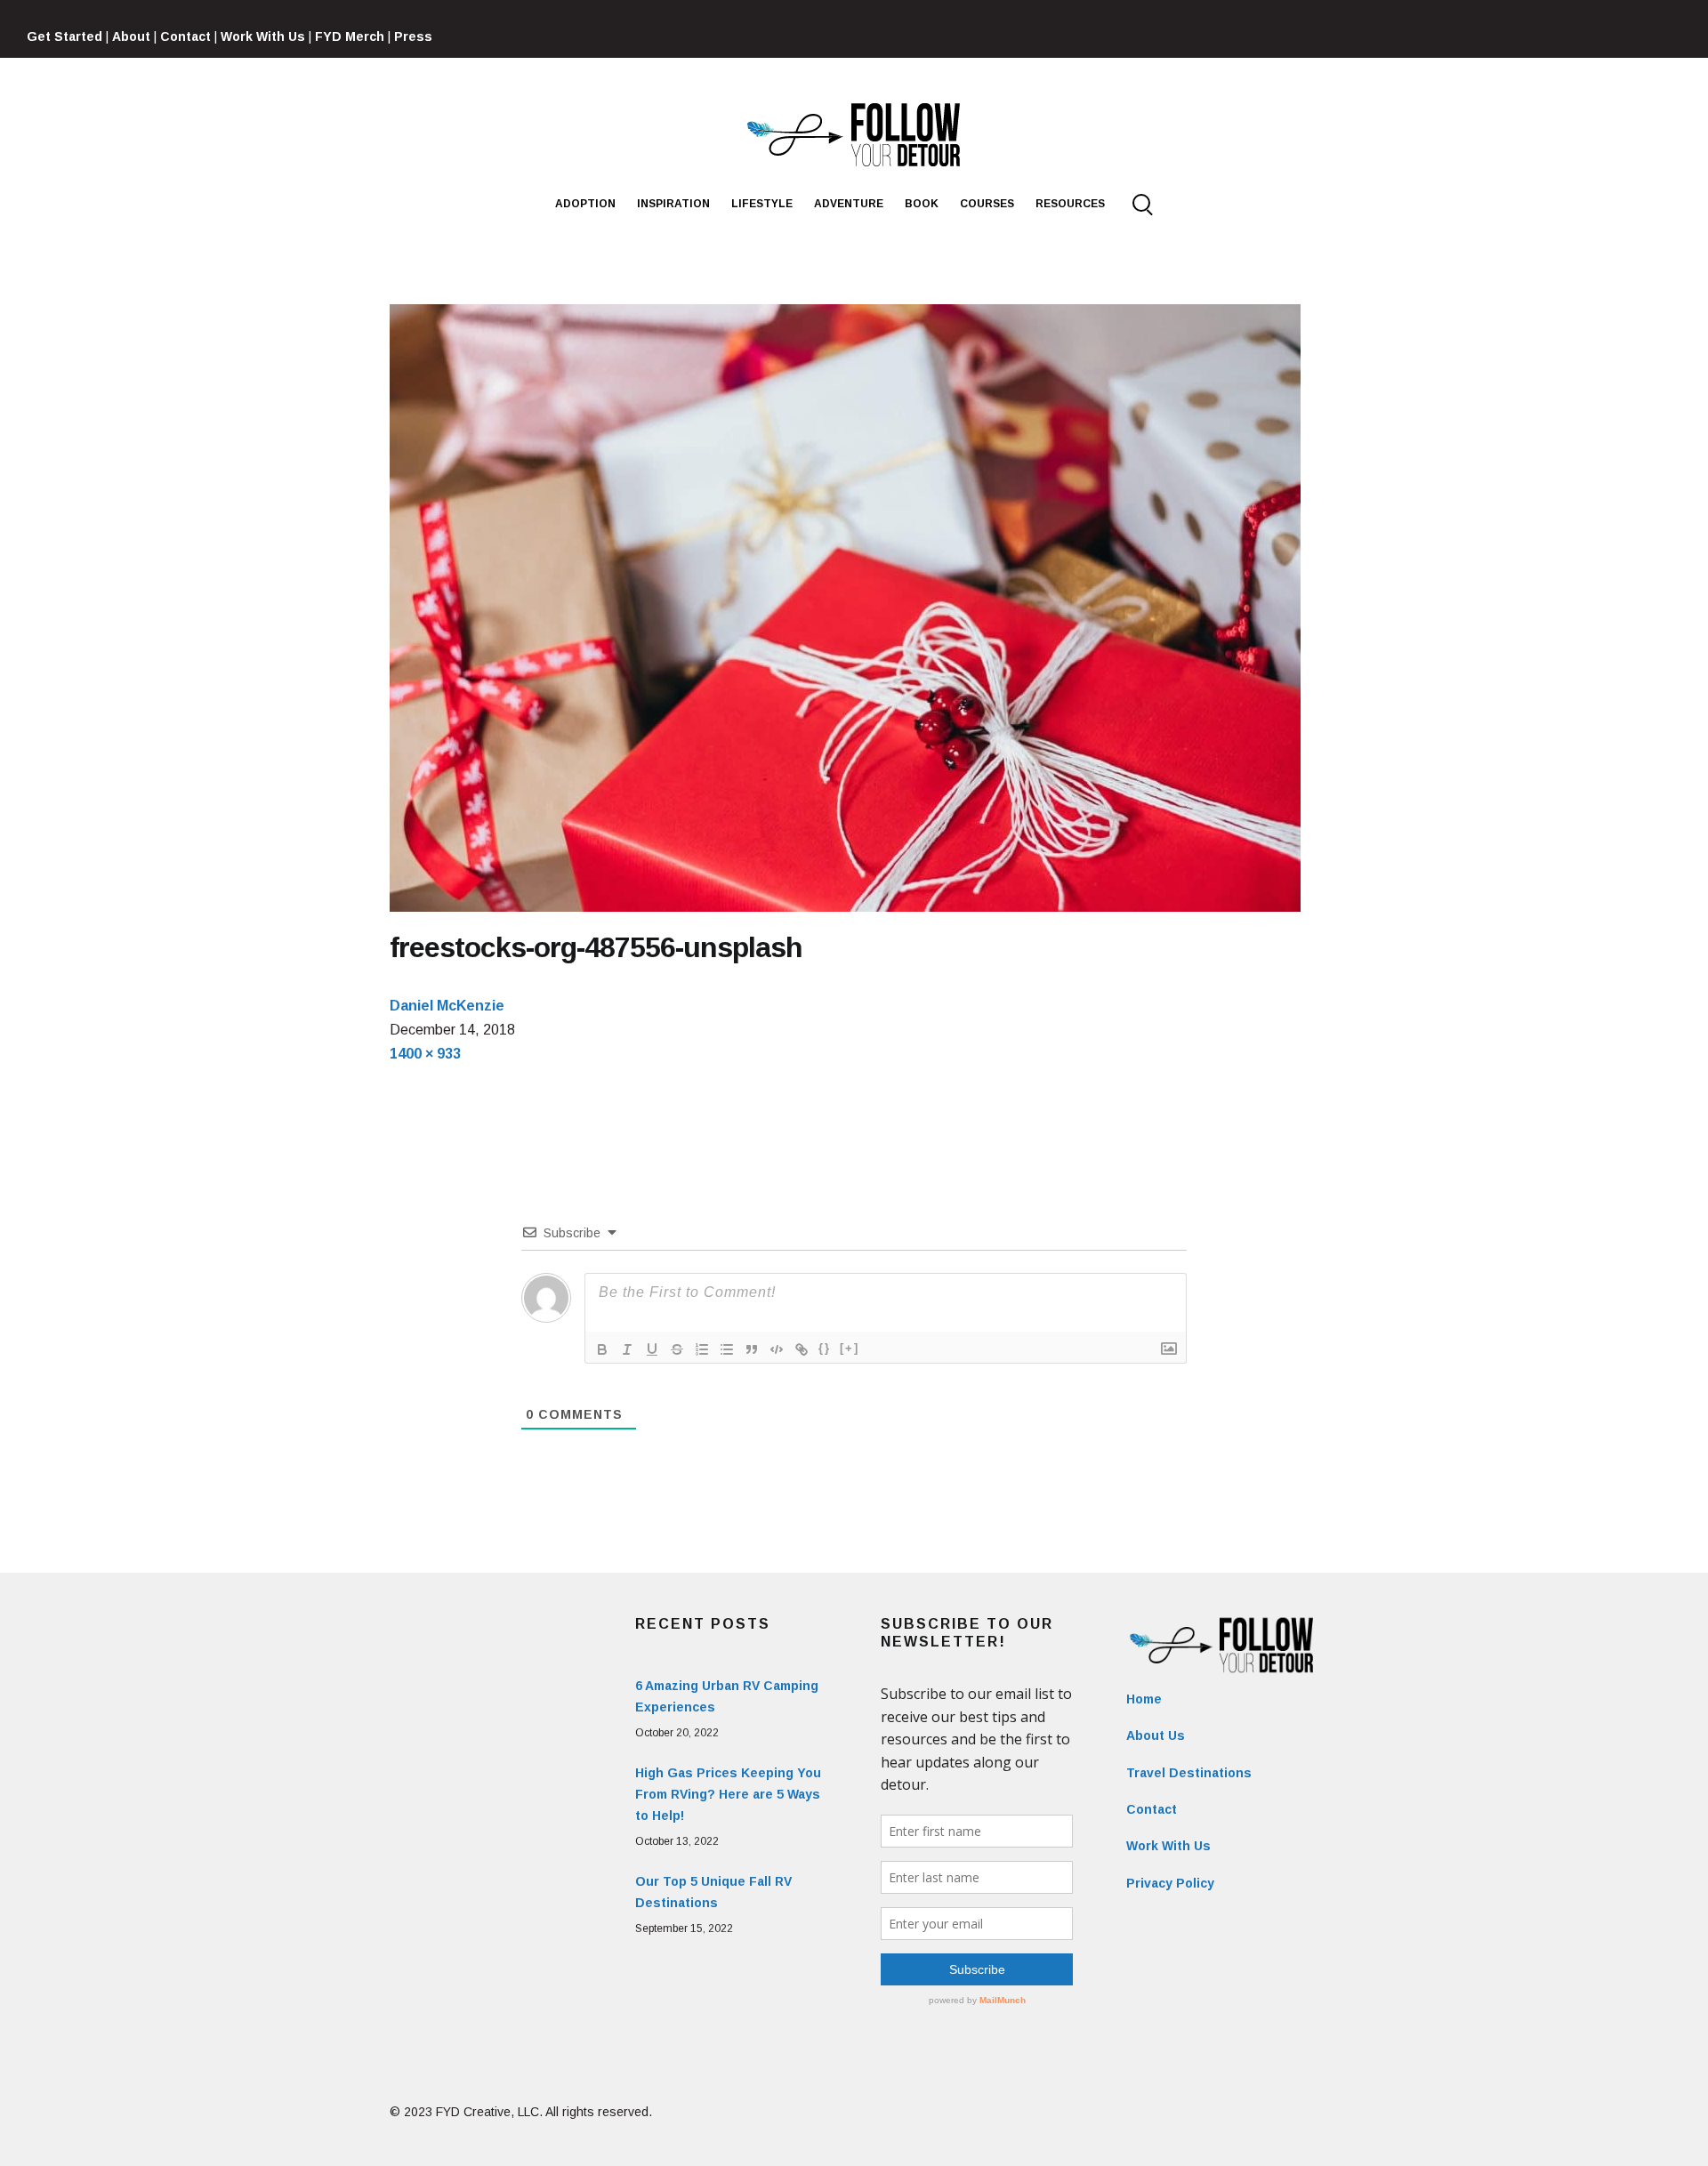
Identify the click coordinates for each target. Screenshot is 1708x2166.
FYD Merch (350, 36)
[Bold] (602, 1349)
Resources (1070, 204)
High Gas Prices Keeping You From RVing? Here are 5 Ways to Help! (728, 1794)
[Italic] (627, 1349)
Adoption (585, 204)
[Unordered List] (727, 1349)
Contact (185, 36)
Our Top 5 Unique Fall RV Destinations (713, 1892)
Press (413, 36)
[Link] (802, 1349)
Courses (987, 204)
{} (825, 1348)
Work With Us (263, 36)
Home (1144, 1699)
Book (922, 204)
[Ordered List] (702, 1349)
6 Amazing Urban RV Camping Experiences (727, 1696)
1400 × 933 (425, 1054)
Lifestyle (762, 204)
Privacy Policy (1170, 1883)
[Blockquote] (752, 1349)
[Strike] (677, 1349)
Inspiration (673, 204)
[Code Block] (777, 1349)
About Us (1156, 1735)
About (131, 36)
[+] (850, 1348)
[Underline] (652, 1349)
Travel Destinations (1189, 1773)
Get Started (64, 36)
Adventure (849, 204)
